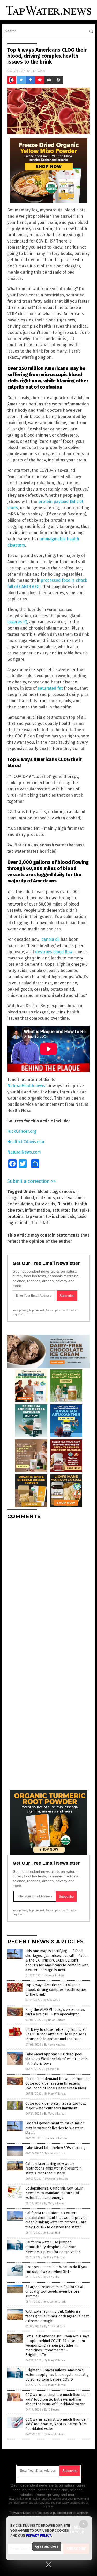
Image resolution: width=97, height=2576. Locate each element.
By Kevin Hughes (55, 2045)
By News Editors (54, 1975)
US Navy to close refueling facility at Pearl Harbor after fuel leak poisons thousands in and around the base (56, 2034)
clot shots (46, 1198)
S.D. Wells (38, 71)
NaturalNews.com (24, 1152)
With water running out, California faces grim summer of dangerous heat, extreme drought (57, 2316)
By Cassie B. (52, 2069)
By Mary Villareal (55, 2094)
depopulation (20, 1204)
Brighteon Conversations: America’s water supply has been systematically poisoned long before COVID (57, 2375)
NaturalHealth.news (26, 1086)
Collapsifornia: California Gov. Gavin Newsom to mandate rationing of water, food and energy (54, 2193)
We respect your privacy (68, 2499)
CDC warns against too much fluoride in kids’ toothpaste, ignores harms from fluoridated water (57, 2424)
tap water (35, 1216)
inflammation (38, 1210)
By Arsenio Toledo (55, 2138)
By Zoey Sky (51, 2277)
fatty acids (45, 1204)
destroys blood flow (54, 952)
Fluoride (65, 1204)
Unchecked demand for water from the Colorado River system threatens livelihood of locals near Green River (58, 2084)
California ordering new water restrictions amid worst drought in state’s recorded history (53, 2168)
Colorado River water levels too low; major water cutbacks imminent (56, 2106)
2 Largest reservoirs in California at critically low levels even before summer (54, 2292)
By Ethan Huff (52, 2233)
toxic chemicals (60, 1216)
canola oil (50, 939)
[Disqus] (48, 1589)
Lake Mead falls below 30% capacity (55, 2148)
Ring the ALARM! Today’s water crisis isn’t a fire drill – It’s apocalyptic (55, 2012)
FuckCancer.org (22, 1131)
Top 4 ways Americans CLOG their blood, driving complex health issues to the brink (56, 1990)
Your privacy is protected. (29, 1310)
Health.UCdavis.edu (26, 1142)
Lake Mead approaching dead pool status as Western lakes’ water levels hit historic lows (57, 2059)
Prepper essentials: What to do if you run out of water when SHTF (56, 2269)
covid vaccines (71, 1198)
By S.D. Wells (52, 2000)
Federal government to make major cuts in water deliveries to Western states (55, 2128)
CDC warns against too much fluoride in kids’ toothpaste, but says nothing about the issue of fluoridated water (57, 2399)
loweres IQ (17, 622)
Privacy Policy (39, 2536)
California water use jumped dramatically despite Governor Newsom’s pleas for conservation (53, 2247)
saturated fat (50, 688)
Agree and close (47, 2546)
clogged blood (21, 1198)
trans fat (40, 1223)
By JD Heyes (52, 2410)
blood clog (47, 1192)
